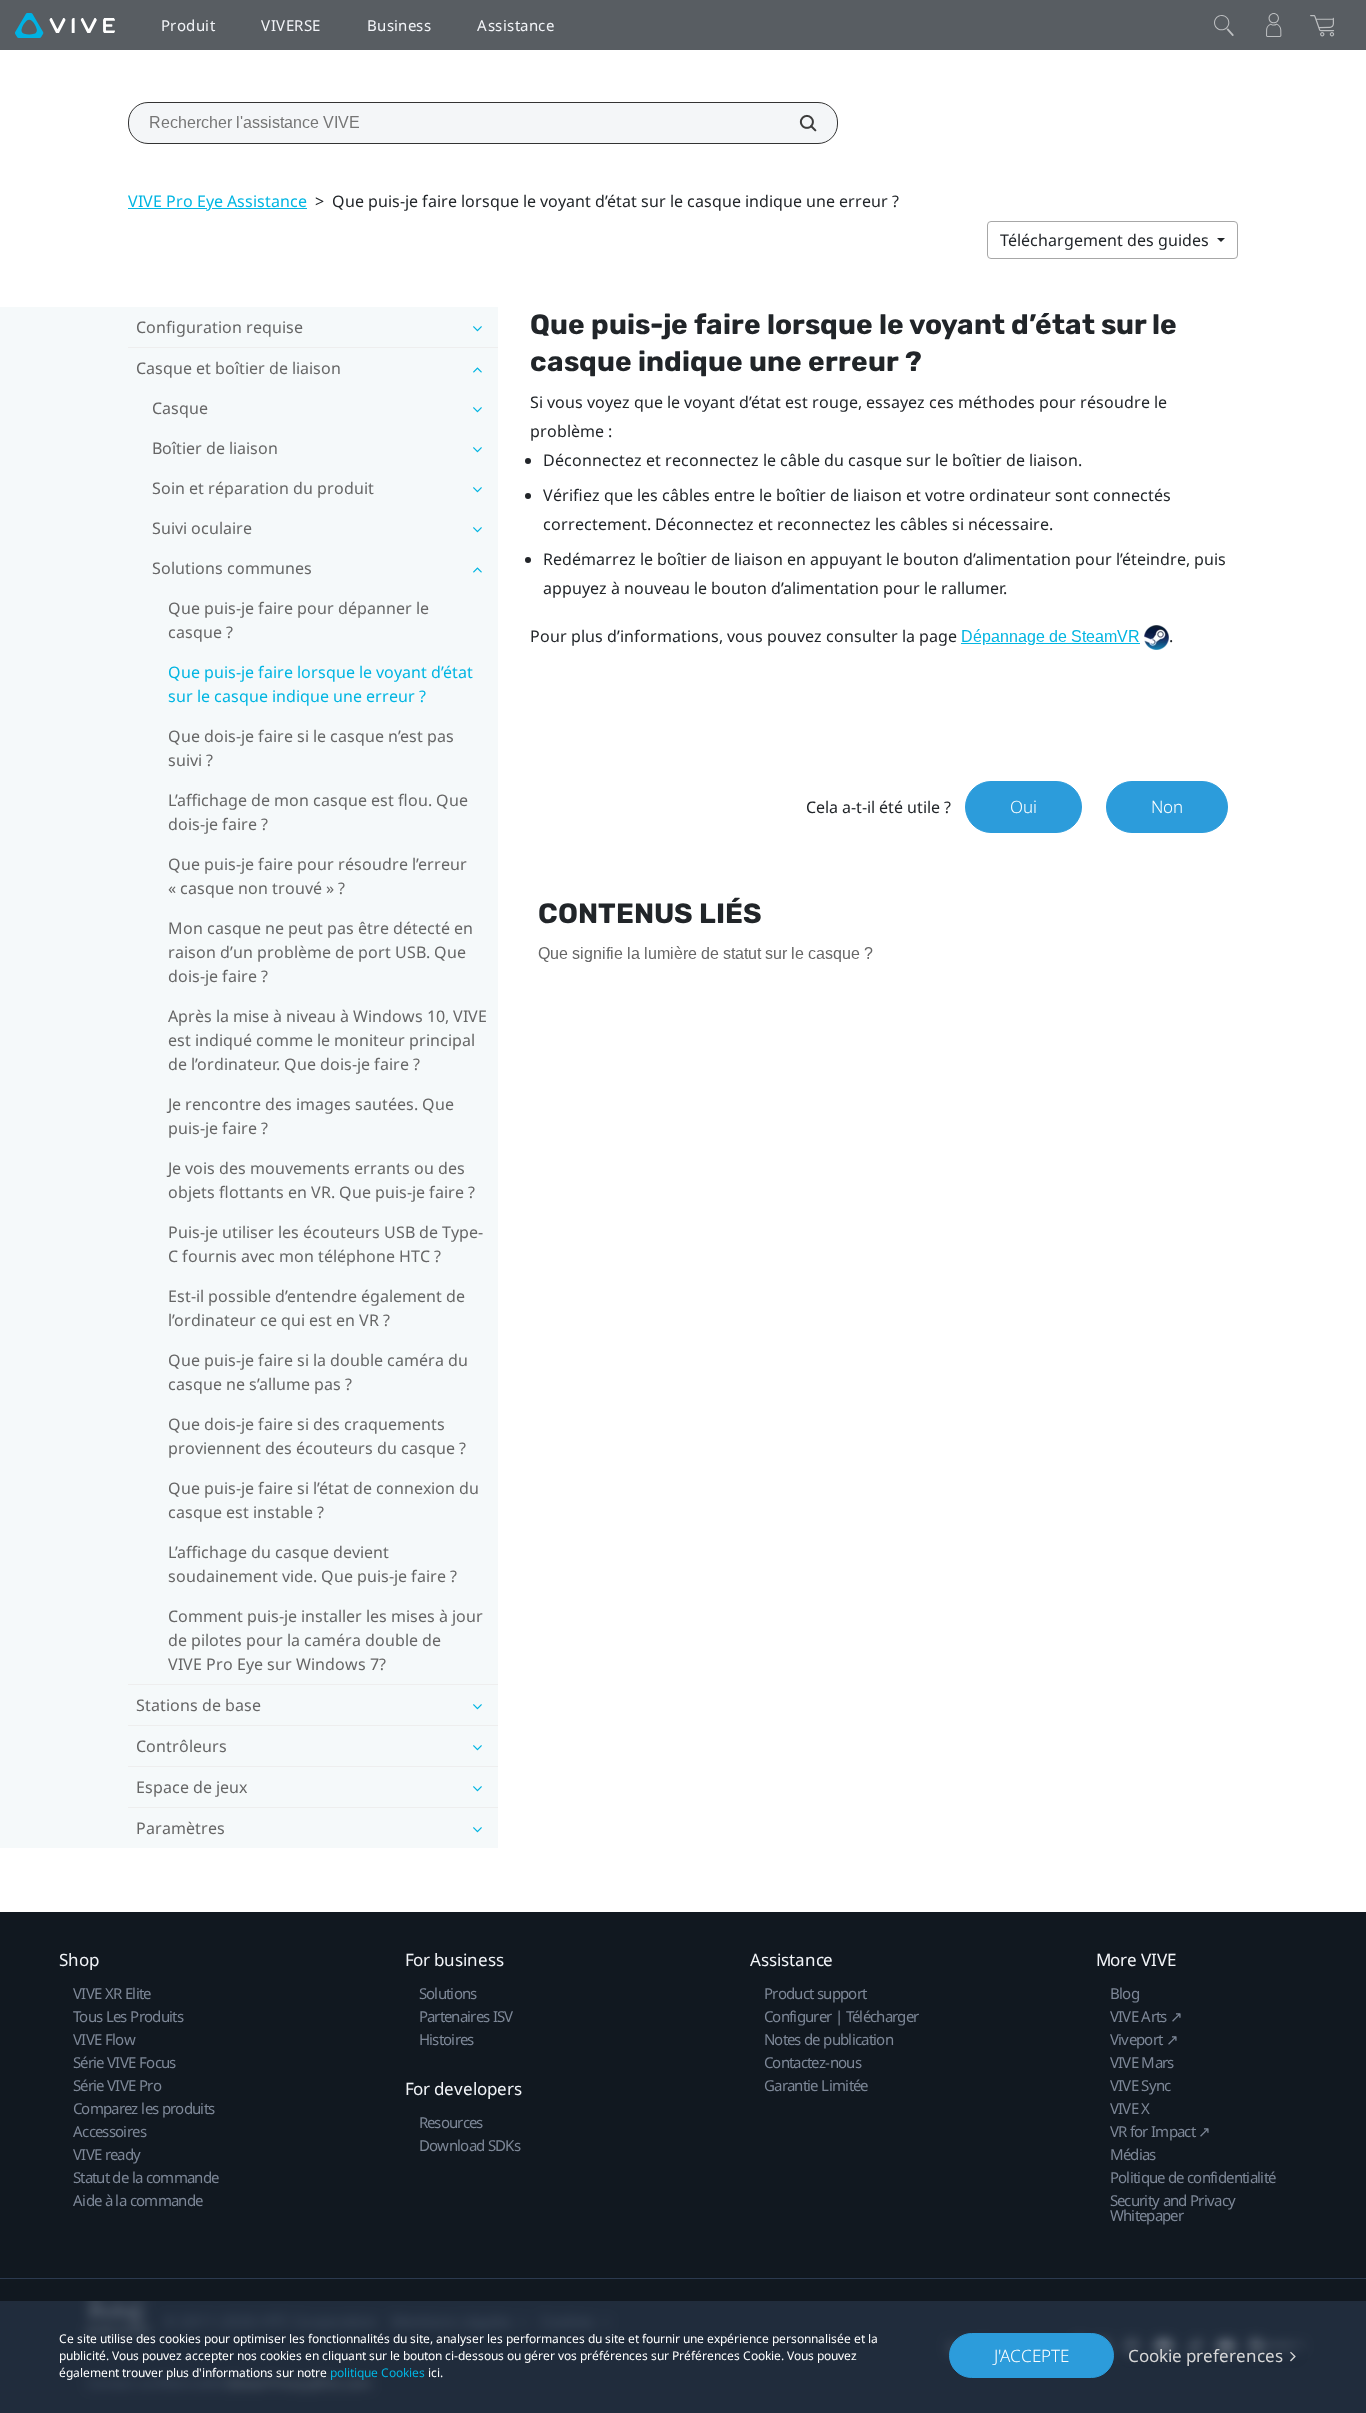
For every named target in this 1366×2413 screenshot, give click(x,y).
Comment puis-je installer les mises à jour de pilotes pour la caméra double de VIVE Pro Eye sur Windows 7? (325, 1640)
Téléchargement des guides (1106, 240)
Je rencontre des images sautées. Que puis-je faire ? (311, 1116)
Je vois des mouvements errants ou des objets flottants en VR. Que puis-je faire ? (321, 1180)
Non (1167, 806)
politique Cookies (377, 2372)
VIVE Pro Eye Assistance (217, 201)
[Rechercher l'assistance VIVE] (797, 123)
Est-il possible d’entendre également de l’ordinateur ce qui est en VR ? (316, 1308)
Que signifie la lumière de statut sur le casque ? (705, 953)
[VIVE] (65, 25)
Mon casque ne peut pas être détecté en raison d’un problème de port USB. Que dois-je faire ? (320, 952)
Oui (1023, 806)
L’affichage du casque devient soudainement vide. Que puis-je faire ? (312, 1564)
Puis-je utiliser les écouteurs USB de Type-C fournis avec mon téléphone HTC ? (325, 1244)
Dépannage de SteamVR (1050, 636)
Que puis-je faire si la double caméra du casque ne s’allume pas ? (318, 1372)
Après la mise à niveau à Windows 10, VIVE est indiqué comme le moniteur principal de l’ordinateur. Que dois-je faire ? (327, 1040)
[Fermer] (1224, 25)
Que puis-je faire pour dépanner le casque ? (298, 620)
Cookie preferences (1205, 2355)
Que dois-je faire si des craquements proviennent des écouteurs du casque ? (317, 1436)
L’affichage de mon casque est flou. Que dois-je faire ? (318, 812)
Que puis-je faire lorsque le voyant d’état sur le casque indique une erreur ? (320, 684)
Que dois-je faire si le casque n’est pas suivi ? (311, 748)
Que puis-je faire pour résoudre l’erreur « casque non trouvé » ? (317, 876)
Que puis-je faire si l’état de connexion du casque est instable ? (323, 1500)
